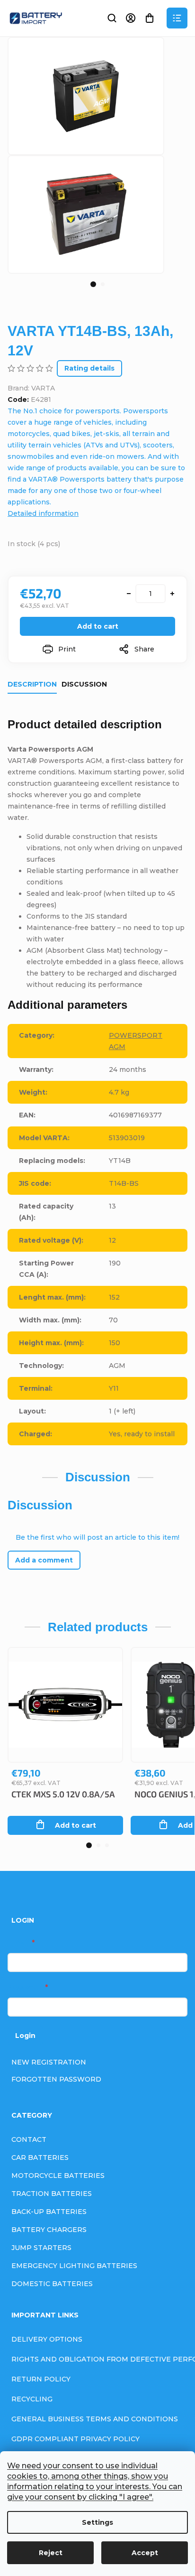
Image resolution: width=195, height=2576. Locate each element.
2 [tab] (103, 284)
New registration (49, 2062)
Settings (97, 2522)
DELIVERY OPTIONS (47, 2339)
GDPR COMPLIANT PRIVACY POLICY (75, 2439)
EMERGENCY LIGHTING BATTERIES (74, 2266)
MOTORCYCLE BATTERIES (58, 2176)
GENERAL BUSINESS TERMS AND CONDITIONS (95, 2419)
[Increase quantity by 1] (172, 594)
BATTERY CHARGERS (49, 2230)
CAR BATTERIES (40, 2158)
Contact (29, 2139)
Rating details (89, 368)
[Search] (112, 18)
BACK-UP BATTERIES (49, 2212)
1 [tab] (93, 284)
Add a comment (44, 1560)
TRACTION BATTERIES (52, 2194)
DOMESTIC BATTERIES (52, 2284)
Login (25, 2036)
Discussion (84, 684)
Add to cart (98, 626)
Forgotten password (56, 2079)
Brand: (31, 388)
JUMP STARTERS (41, 2248)
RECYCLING (32, 2399)
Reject (51, 2553)
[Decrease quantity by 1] (129, 594)
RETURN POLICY (41, 2379)
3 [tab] (107, 1845)
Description (32, 684)
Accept (145, 2553)
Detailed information (43, 513)
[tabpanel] (86, 214)
